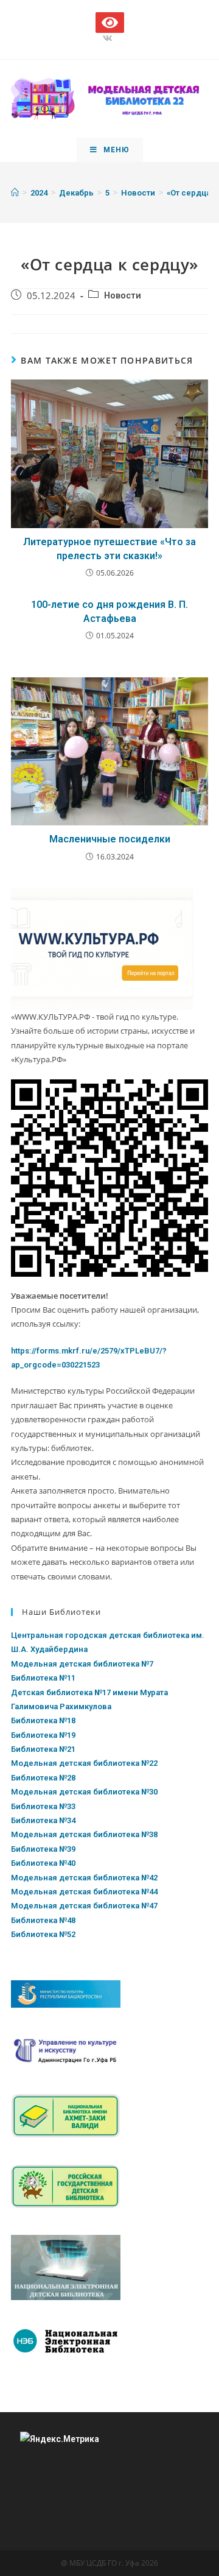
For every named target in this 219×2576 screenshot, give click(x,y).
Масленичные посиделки (110, 839)
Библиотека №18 (43, 1720)
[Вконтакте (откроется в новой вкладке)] (109, 38)
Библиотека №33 (43, 1806)
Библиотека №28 (43, 1778)
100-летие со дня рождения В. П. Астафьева (109, 611)
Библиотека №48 (43, 1920)
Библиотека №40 (43, 1863)
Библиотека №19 (43, 1735)
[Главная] (15, 193)
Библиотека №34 (43, 1820)
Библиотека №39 (43, 1849)
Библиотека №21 (43, 1749)
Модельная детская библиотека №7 (82, 1664)
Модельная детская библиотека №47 (84, 1906)
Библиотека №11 (43, 1678)
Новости (123, 296)
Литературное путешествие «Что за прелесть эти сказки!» (109, 549)
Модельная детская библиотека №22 (84, 1763)
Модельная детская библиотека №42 (84, 1878)
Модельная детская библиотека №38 (84, 1834)
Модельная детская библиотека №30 (84, 1792)
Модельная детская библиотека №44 (84, 1892)
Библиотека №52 (43, 1934)
